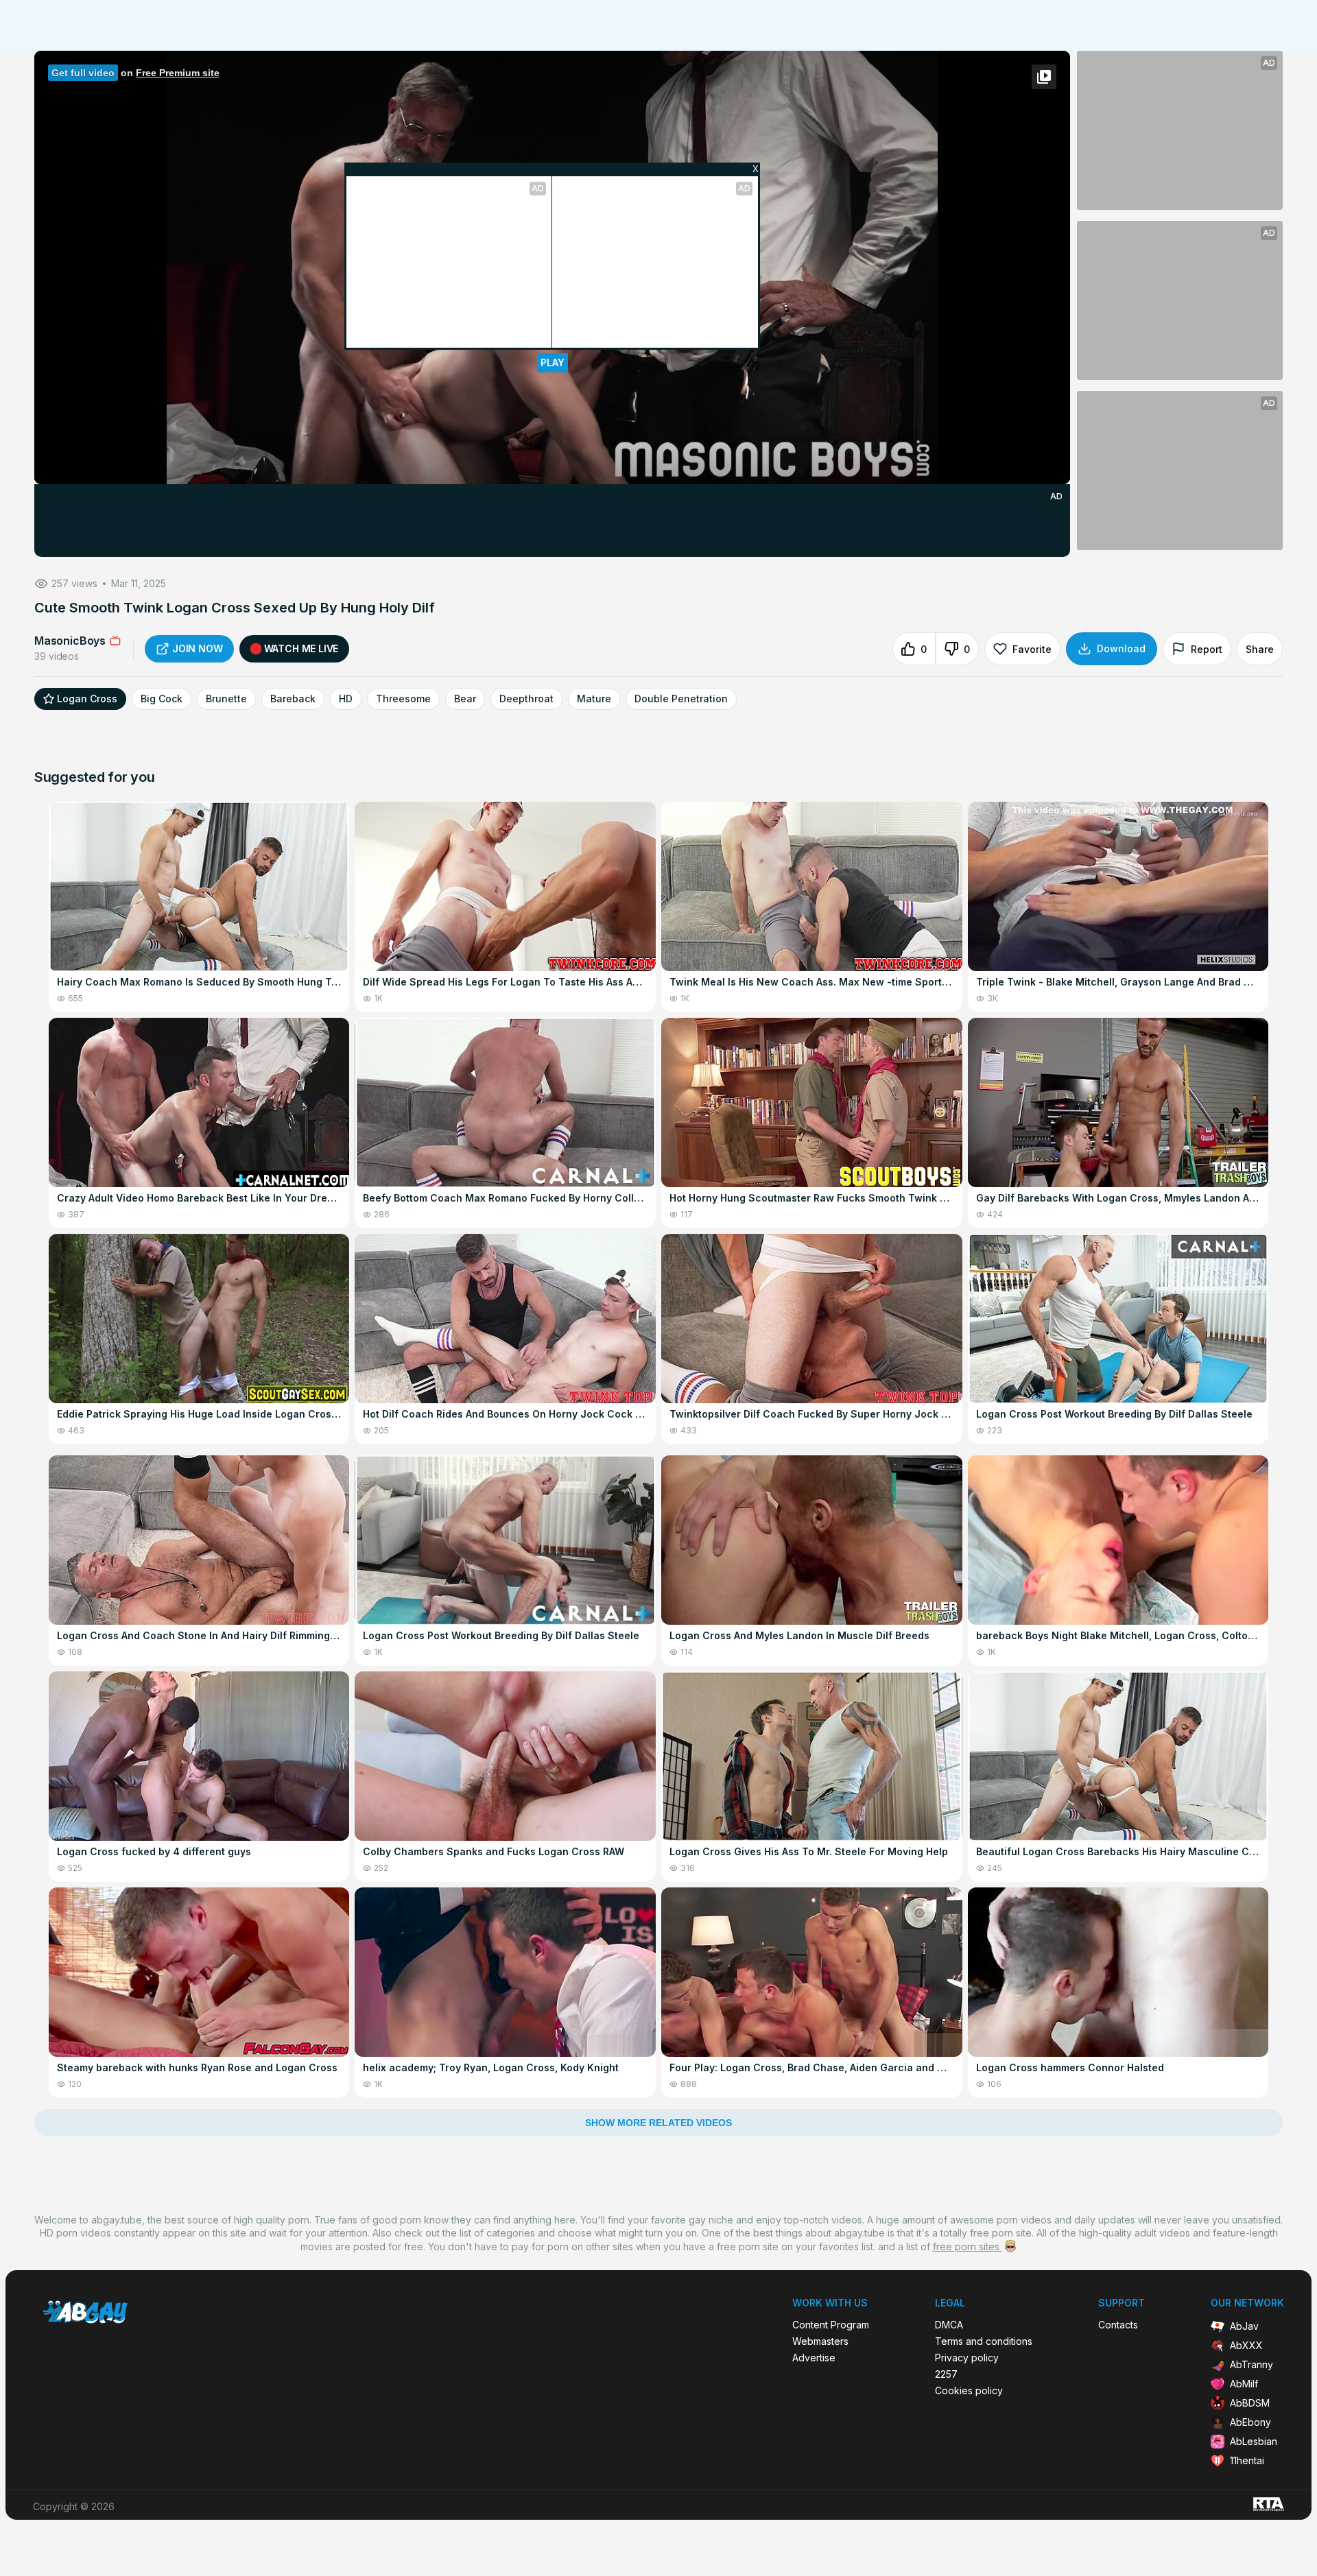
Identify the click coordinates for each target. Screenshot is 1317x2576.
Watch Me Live (301, 648)
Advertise (814, 2358)
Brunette (226, 699)
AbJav (1244, 2326)
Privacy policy (967, 2358)
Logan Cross (87, 699)
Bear (465, 699)
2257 (946, 2374)
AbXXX (1246, 2345)
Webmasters (820, 2341)
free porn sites (968, 2246)
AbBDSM (1250, 2403)
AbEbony (1250, 2422)
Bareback (293, 699)
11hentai (1247, 2460)
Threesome (403, 699)
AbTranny (1251, 2364)
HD (346, 699)
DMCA (949, 2325)
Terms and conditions (984, 2341)
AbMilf (1244, 2384)
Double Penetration (681, 699)
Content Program (831, 2325)
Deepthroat (526, 699)
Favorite (1032, 649)
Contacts (1118, 2325)
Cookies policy (969, 2391)
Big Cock (162, 699)
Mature (594, 699)
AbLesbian (1254, 2441)
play (553, 362)
